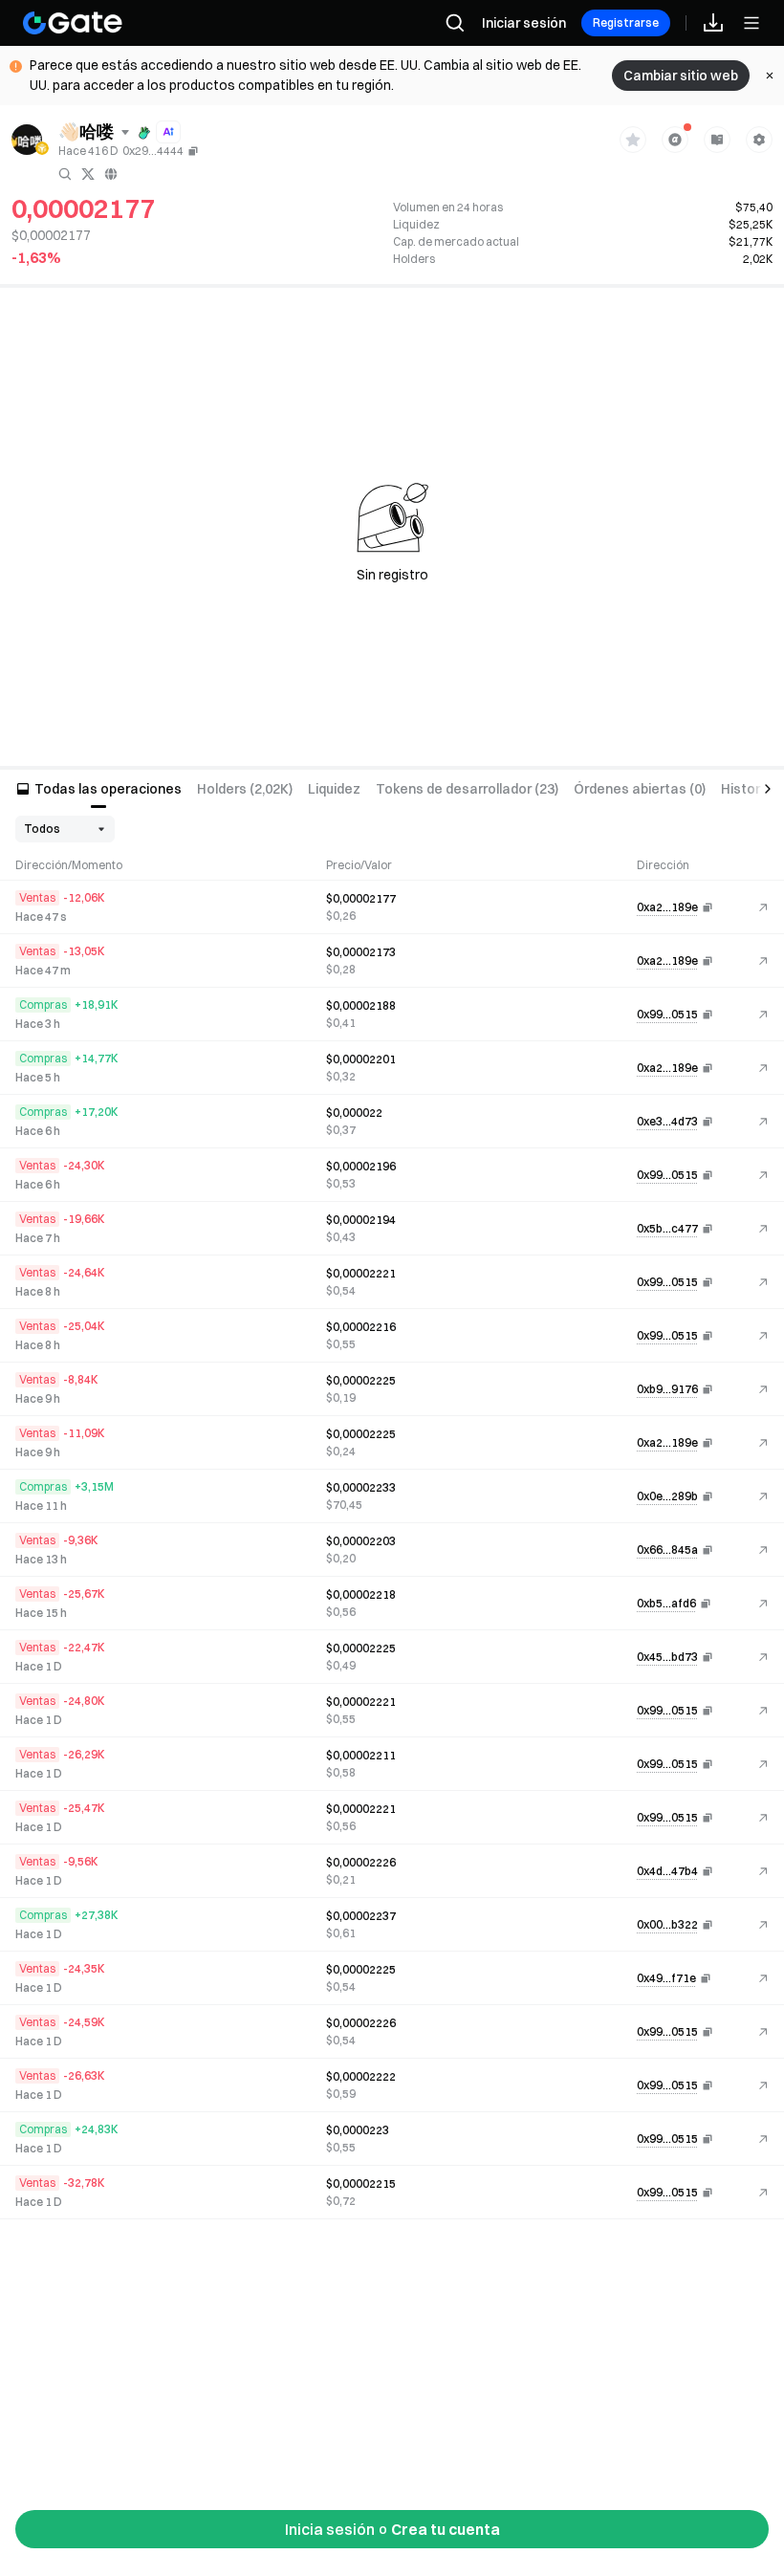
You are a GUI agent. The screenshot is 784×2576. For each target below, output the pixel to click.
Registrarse (626, 22)
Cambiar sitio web (681, 76)
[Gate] (73, 23)
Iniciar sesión (524, 23)
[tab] (98, 789)
